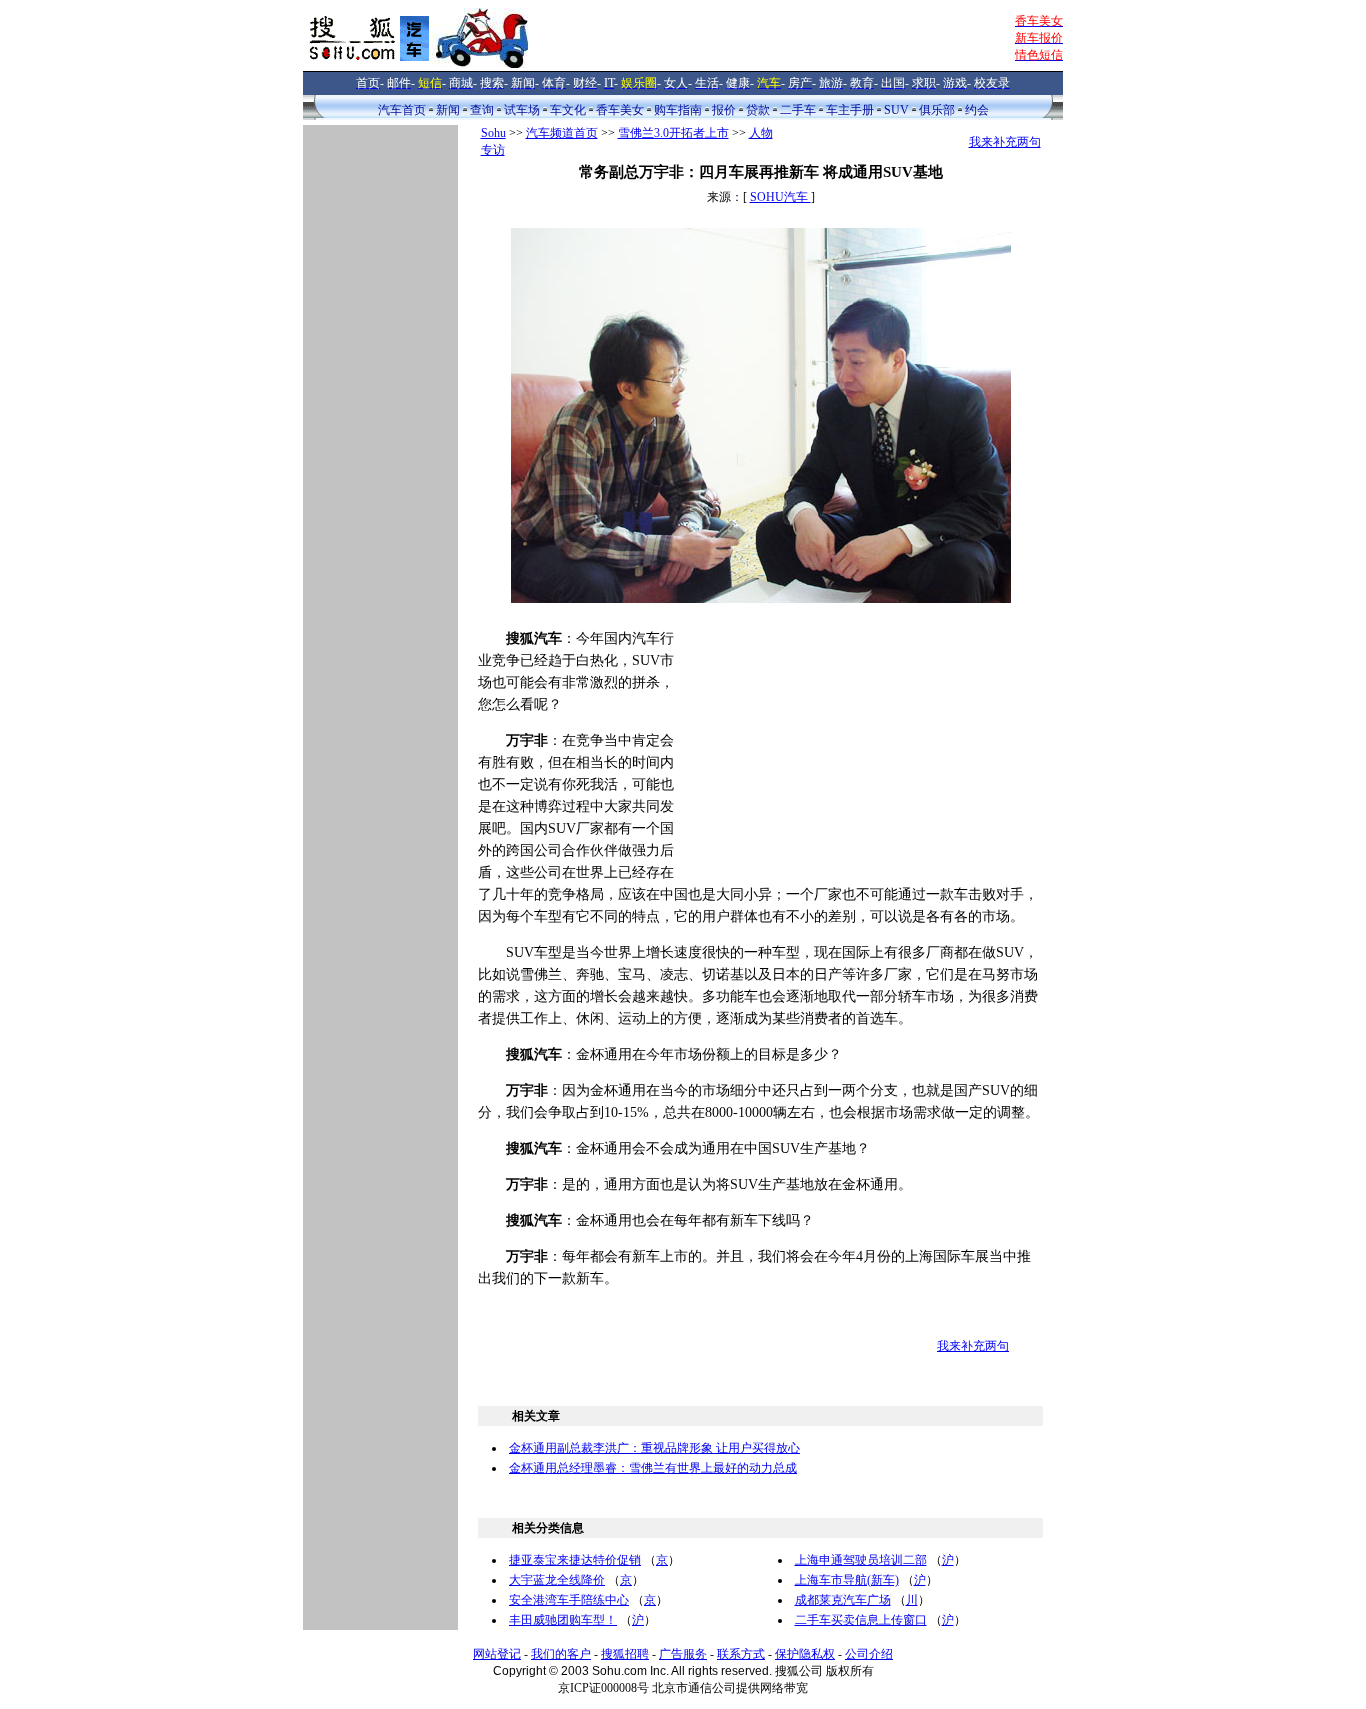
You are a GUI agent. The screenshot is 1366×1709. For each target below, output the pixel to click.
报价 (724, 110)
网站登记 (497, 1654)
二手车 (798, 110)
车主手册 (850, 110)
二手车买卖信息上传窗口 (861, 1620)
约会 (977, 110)
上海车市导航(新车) (847, 1580)
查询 (482, 110)
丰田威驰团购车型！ (563, 1620)
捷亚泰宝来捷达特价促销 (575, 1560)
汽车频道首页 (562, 133)
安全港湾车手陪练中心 (569, 1600)
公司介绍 (869, 1654)
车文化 (568, 110)
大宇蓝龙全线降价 (557, 1580)
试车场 (522, 110)
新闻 (448, 110)
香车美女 (620, 110)
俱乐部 (937, 110)
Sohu (493, 133)
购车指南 (678, 110)
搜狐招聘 (625, 1654)
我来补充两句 (1005, 142)
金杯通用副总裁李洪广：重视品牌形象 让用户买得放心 (654, 1448)
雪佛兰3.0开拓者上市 (673, 133)
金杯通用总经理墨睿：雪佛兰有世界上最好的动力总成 (653, 1468)
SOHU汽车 (780, 197)
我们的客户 (561, 1654)
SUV (896, 110)
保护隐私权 (805, 1654)
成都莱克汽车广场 (843, 1600)
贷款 (758, 110)
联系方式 (741, 1654)
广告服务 (683, 1654)
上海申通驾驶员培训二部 (861, 1560)
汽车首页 (402, 110)
